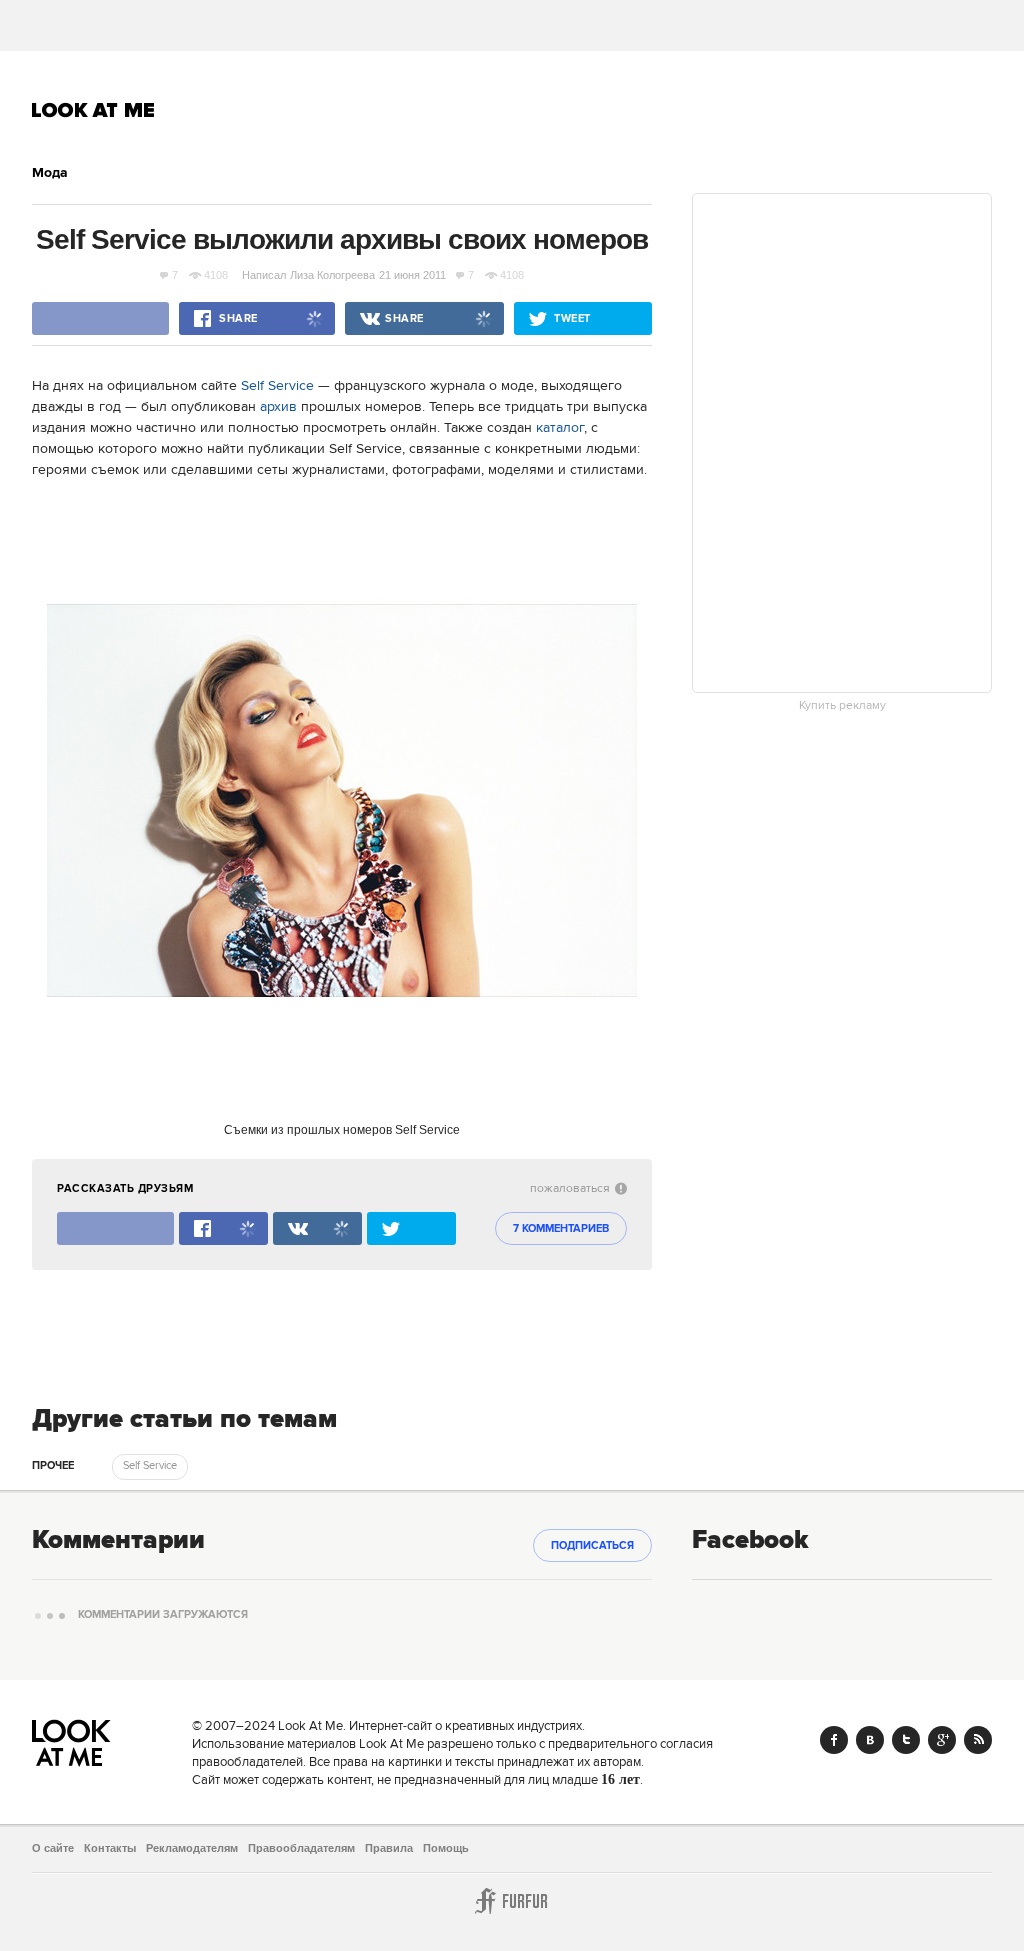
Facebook (834, 1740)
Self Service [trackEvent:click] (150, 1466)
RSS (978, 1740)
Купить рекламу (842, 706)
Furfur (512, 1901)
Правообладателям (301, 1848)
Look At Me (93, 110)
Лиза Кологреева (332, 275)
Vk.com (870, 1740)
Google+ (942, 1740)
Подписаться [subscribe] (592, 1546)
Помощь (446, 1848)
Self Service (277, 386)
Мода (50, 173)
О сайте (53, 1848)
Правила (389, 1848)
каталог (560, 428)
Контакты (110, 1848)
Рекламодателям (192, 1848)
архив (278, 407)
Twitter (906, 1740)
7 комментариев (561, 1229)
